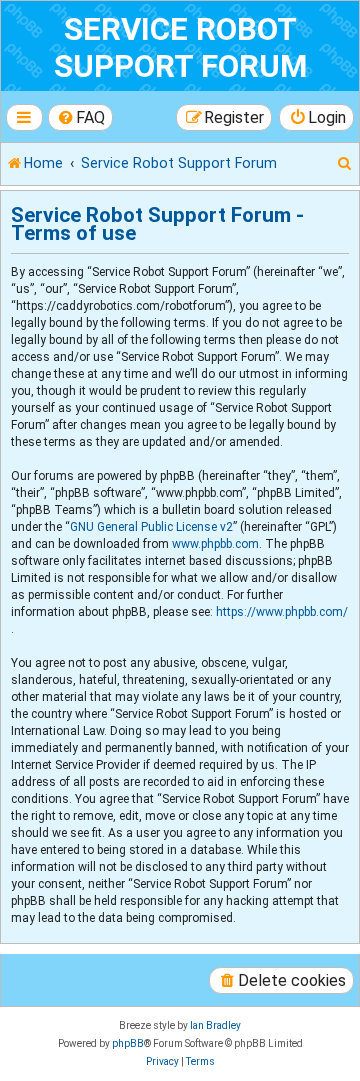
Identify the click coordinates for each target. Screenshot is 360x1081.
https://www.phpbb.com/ (282, 612)
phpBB (128, 1043)
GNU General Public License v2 (151, 527)
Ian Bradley (215, 1025)
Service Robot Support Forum (180, 48)
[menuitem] (81, 117)
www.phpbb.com (215, 544)
